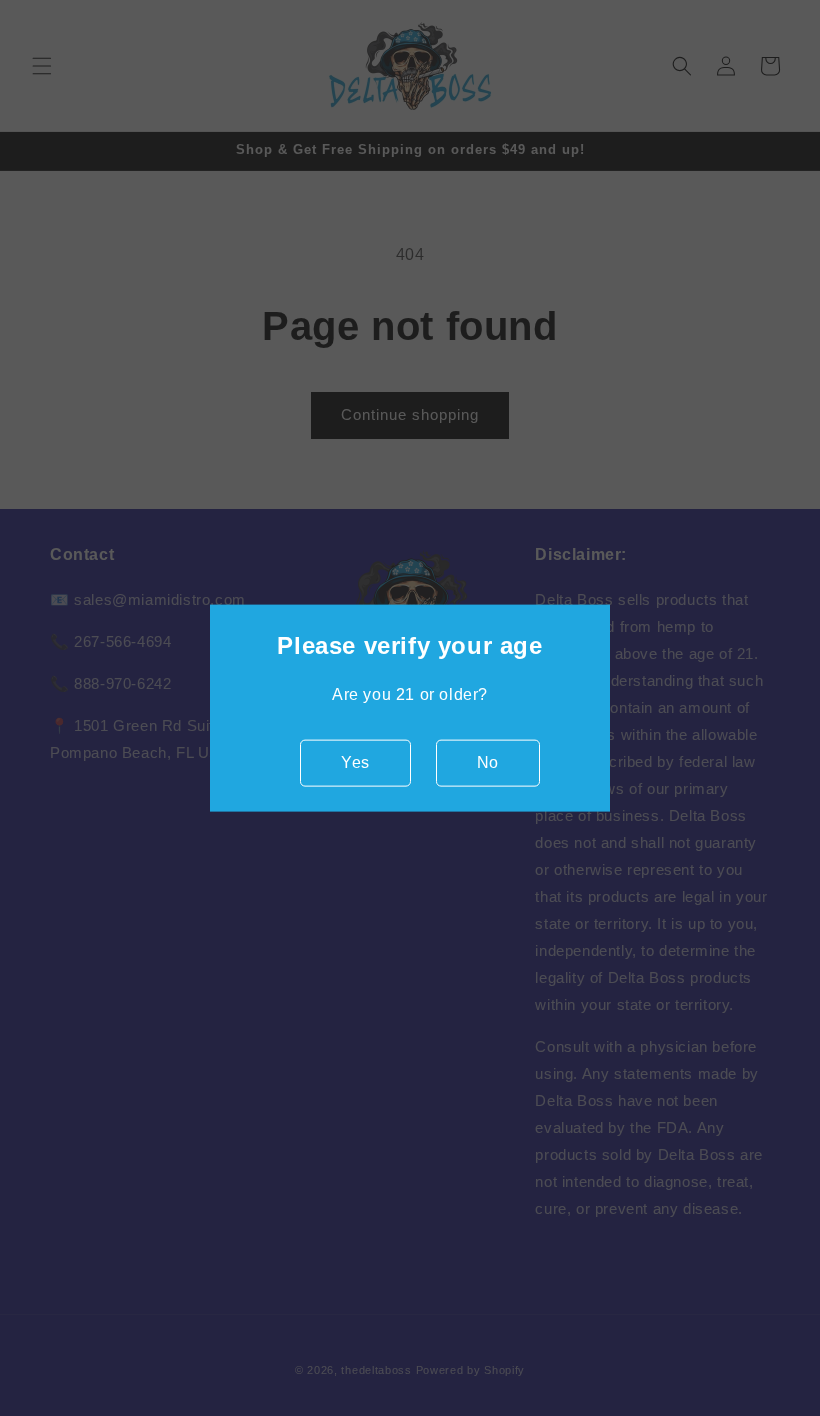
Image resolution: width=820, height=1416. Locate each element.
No (488, 762)
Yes (355, 762)
